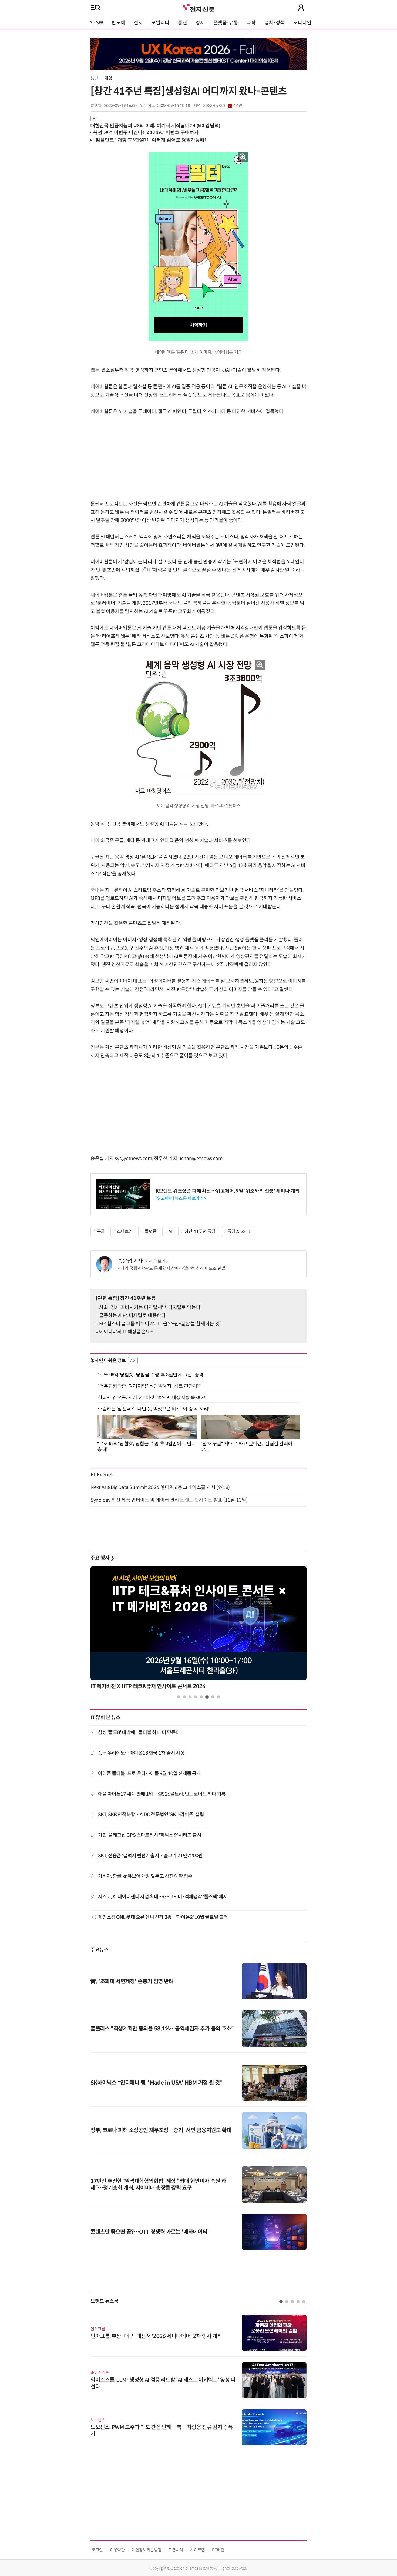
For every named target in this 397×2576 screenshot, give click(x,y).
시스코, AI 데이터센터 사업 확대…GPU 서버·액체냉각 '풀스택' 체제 (163, 1897)
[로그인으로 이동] (301, 8)
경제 (200, 23)
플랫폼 (151, 1231)
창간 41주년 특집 (200, 1231)
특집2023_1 (239, 1231)
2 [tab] (184, 1697)
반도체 (118, 23)
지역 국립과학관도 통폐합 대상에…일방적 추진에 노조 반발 (173, 1268)
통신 (182, 23)
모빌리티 (160, 23)
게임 (108, 78)
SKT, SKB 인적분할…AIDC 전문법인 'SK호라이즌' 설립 (151, 1815)
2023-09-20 (223, 106)
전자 (138, 23)
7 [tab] (213, 1697)
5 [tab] (201, 1697)
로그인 (97, 2550)
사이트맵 (198, 2550)
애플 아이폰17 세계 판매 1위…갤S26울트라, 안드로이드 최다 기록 (162, 1794)
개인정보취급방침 (147, 2550)
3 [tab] (190, 1697)
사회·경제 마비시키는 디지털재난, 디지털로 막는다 (150, 1307)
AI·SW (96, 23)
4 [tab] (196, 1697)
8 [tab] (218, 1697)
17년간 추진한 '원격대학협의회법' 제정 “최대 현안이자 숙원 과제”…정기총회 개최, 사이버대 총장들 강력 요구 (158, 2184)
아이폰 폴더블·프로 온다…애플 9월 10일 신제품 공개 (149, 1774)
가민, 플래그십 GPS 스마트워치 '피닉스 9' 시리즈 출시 (150, 1835)
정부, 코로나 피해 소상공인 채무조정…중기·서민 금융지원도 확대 (161, 2130)
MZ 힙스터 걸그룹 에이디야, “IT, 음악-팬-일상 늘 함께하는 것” (160, 1324)
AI (170, 1231)
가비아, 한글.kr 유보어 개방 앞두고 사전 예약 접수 (145, 1876)
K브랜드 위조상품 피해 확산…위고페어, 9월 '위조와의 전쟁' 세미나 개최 (228, 1191)
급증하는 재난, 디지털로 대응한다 (132, 1316)
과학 (251, 23)
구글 (101, 1231)
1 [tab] (179, 1697)
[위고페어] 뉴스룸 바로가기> (181, 1198)
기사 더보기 (155, 1261)
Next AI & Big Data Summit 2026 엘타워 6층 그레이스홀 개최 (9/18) (160, 1487)
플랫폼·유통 (226, 23)
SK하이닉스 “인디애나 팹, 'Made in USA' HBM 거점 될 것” (156, 2083)
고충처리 (176, 2550)
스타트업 (125, 1231)
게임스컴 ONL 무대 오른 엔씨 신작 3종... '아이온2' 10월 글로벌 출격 (163, 1917)
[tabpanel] (198, 1629)
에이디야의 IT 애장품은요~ (126, 1332)
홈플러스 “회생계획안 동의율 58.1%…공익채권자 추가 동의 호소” (162, 2029)
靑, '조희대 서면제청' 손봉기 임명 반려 (132, 1981)
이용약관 (117, 2550)
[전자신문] (198, 7)
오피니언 (302, 23)
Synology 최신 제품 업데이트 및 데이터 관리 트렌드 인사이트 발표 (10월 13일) (169, 1500)
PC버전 (218, 2550)
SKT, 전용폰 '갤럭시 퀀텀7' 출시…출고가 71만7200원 (150, 1856)
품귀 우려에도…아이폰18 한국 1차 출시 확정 (141, 1753)
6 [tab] (207, 1697)
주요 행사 (102, 1558)
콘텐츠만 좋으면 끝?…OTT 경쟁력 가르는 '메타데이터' (150, 2232)
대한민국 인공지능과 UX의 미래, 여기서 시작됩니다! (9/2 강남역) (155, 126)
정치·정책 (275, 23)
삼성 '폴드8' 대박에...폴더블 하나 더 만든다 (139, 1732)
